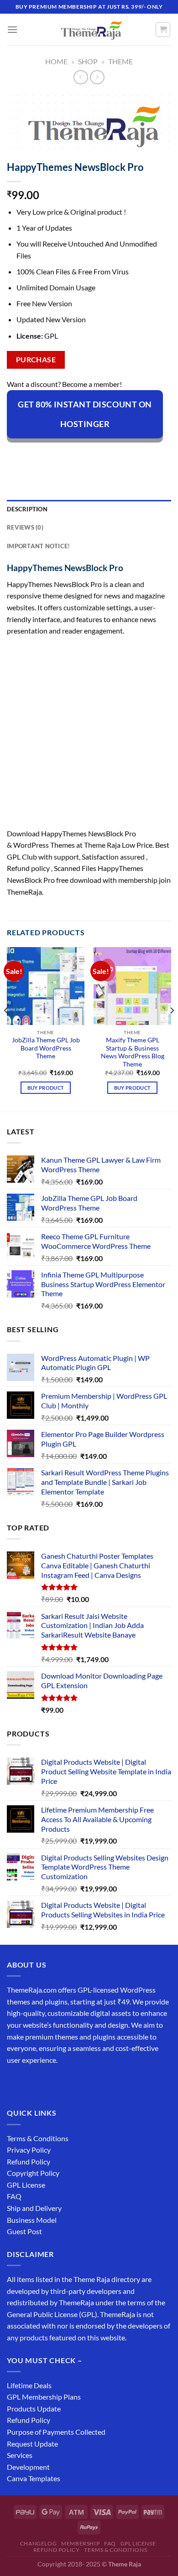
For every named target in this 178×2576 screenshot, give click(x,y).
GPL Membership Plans (44, 2397)
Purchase (36, 360)
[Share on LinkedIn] (114, 454)
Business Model (32, 2220)
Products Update (34, 2409)
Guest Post (24, 2231)
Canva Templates (34, 2478)
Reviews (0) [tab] (25, 527)
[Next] (172, 1028)
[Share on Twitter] (65, 454)
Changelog (39, 2543)
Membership (80, 2543)
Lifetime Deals (29, 2385)
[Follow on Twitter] (48, 2083)
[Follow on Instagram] (32, 2083)
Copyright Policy (33, 2173)
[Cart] (163, 30)
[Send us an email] (65, 2083)
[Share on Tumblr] (130, 454)
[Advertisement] (89, 735)
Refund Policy (29, 2161)
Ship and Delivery (34, 2208)
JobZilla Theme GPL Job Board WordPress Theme (46, 1048)
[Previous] (6, 1028)
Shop (88, 61)
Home (56, 61)
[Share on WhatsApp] (15, 454)
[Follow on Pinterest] (81, 2083)
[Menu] (12, 29)
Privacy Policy (29, 2150)
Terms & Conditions (38, 2138)
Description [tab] (27, 509)
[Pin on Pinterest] (97, 454)
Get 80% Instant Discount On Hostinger (85, 414)
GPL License (26, 2185)
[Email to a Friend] (81, 454)
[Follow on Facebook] (15, 2083)
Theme (120, 61)
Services (20, 2455)
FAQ (14, 2196)
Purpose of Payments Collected (56, 2432)
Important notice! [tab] (38, 546)
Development (28, 2467)
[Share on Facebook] (32, 454)
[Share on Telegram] (147, 454)
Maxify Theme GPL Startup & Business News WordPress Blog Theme (133, 1052)
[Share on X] (48, 454)
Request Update (32, 2444)
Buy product (46, 1088)
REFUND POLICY (57, 2550)
